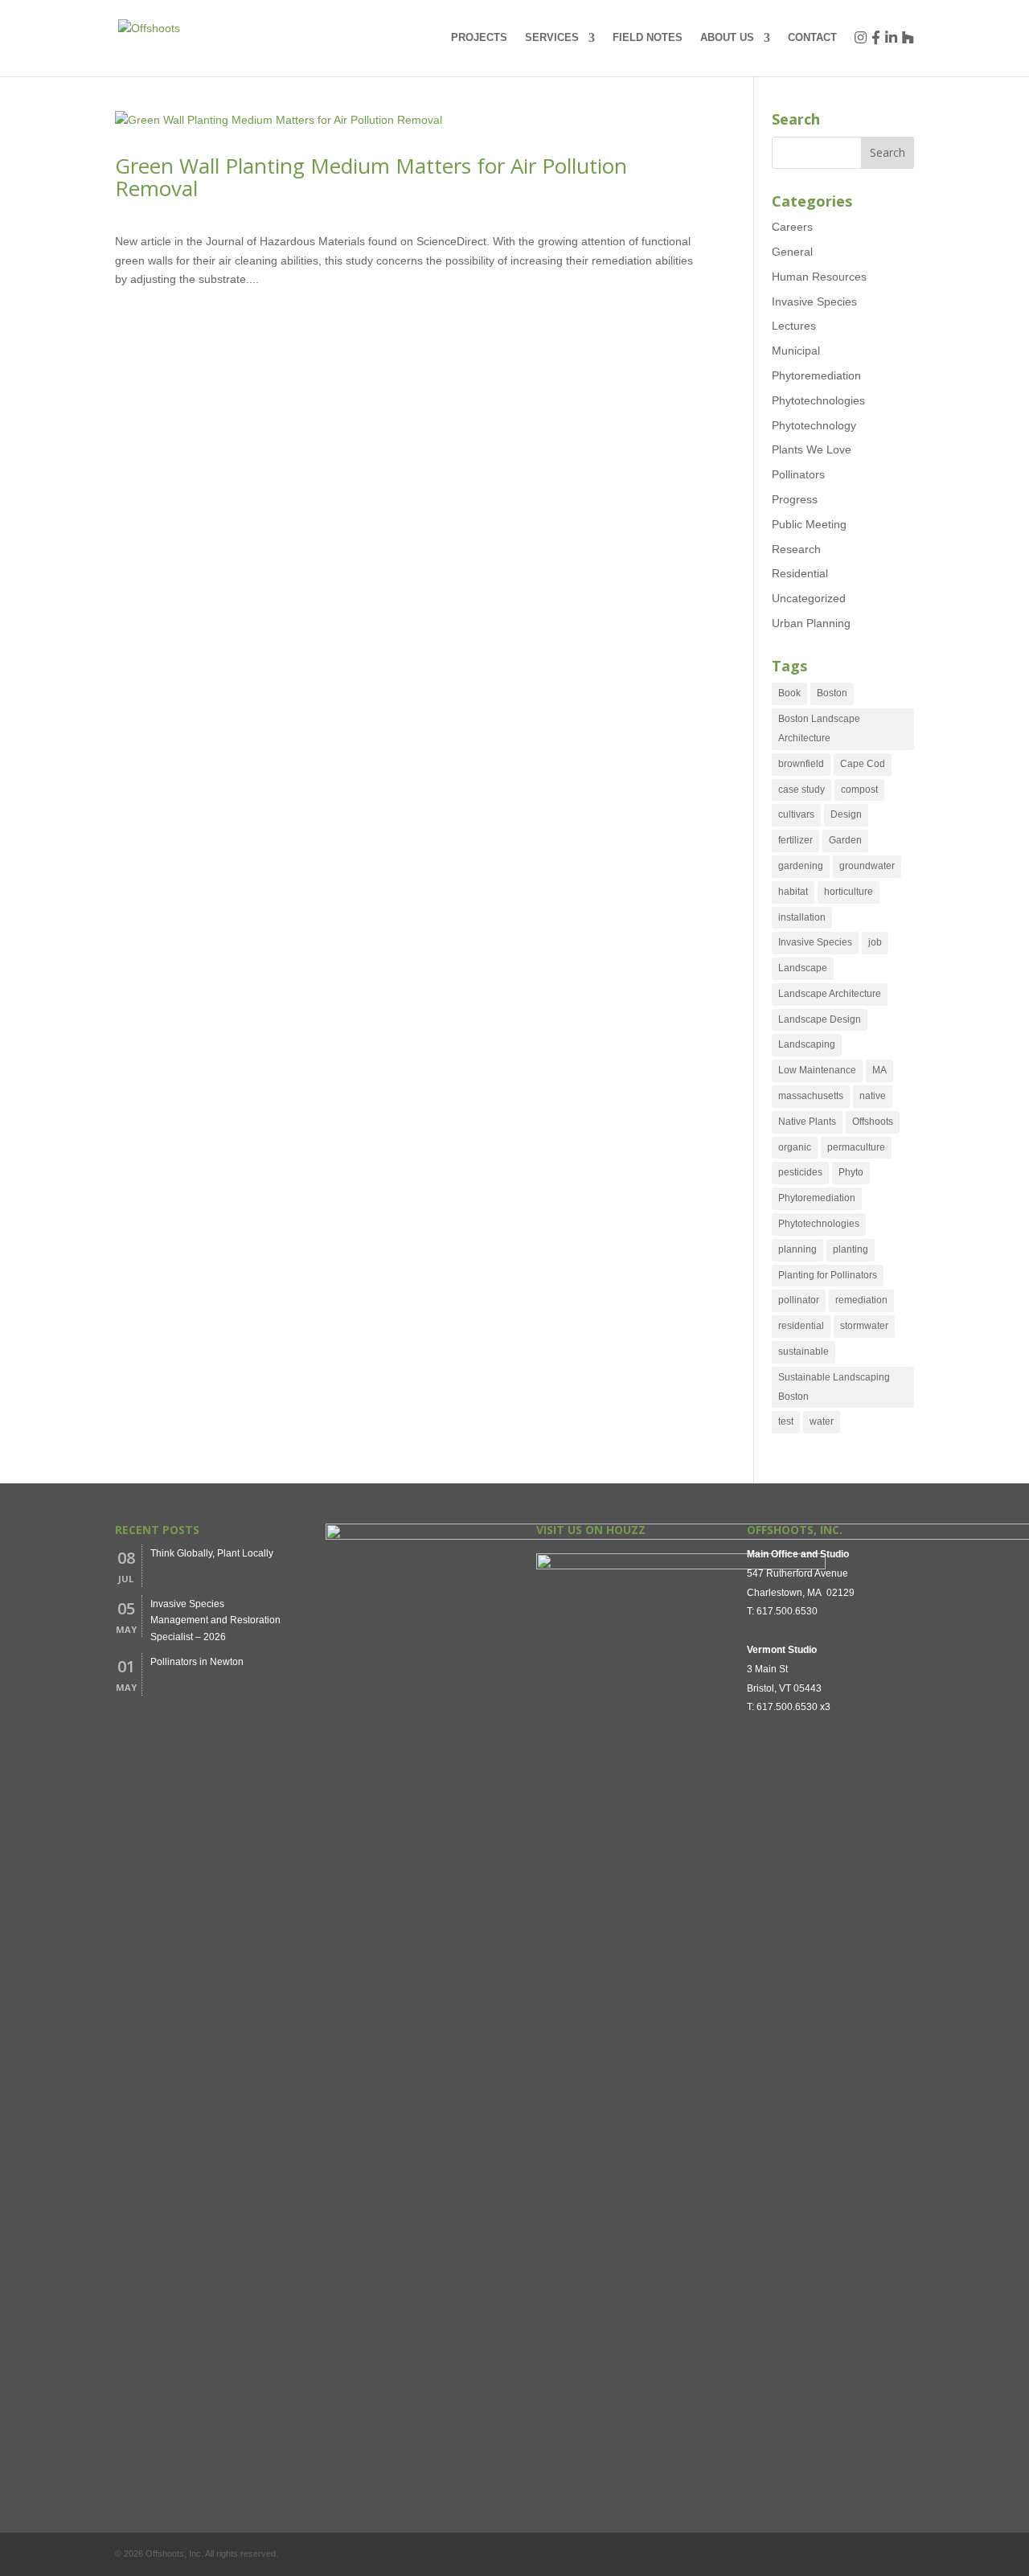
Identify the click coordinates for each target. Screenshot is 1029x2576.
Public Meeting (809, 524)
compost (859, 790)
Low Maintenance (817, 1070)
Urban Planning (811, 623)
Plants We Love (812, 449)
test (786, 1421)
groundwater (867, 866)
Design (846, 814)
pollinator (799, 1300)
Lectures (794, 326)
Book (789, 693)
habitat (793, 892)
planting (851, 1249)
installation (802, 917)
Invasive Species (814, 301)
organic (795, 1147)
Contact (812, 38)
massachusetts (811, 1096)
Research (796, 549)
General (792, 252)
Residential (800, 573)
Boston (832, 693)
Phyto (851, 1172)
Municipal (796, 351)
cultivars (796, 814)
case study (801, 790)
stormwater (864, 1326)
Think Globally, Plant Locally (212, 1553)
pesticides (800, 1172)
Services (552, 38)
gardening (801, 866)
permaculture (856, 1147)
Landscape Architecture (830, 994)
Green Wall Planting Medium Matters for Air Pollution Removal (371, 177)
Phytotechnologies (818, 400)
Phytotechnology (814, 425)
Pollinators (798, 474)
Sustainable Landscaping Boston (834, 1387)
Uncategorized (809, 598)
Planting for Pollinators (828, 1275)
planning (797, 1249)
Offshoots (873, 1122)
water (822, 1421)
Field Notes (648, 38)
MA (879, 1070)
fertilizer (795, 840)
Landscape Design (820, 1019)
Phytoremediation (816, 375)
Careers (792, 227)
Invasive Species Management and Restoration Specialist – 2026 (215, 1620)
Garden (845, 840)
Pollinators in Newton (197, 1662)
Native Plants (807, 1122)
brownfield (801, 764)
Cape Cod (863, 764)
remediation (861, 1300)
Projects (479, 38)
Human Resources (819, 277)
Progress (795, 499)
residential (801, 1326)
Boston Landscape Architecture (819, 728)
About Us (727, 38)
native (873, 1096)
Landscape (803, 968)
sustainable (804, 1352)
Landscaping (807, 1044)
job (875, 942)
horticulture (849, 892)
